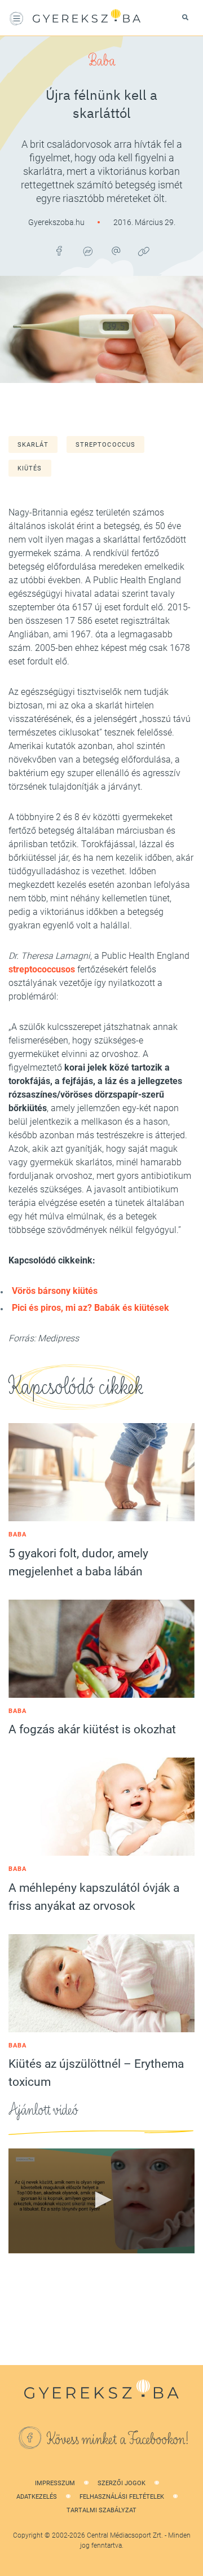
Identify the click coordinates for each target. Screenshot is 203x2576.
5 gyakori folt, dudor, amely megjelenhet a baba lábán (78, 1562)
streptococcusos (42, 969)
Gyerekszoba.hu (57, 222)
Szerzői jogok (122, 2483)
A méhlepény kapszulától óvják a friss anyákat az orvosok (94, 1897)
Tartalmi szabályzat (101, 2510)
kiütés (30, 468)
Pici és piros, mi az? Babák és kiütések (91, 1308)
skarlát (33, 445)
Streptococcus (105, 445)
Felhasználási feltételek (122, 2497)
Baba (102, 61)
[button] (101, 2200)
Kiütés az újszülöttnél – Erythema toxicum (96, 2073)
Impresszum (55, 2483)
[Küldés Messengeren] (87, 251)
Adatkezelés (37, 2497)
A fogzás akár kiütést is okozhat (92, 1729)
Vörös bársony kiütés (55, 1291)
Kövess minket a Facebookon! (118, 2440)
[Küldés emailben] (116, 251)
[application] (101, 2201)
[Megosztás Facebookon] (59, 251)
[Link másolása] (144, 251)
